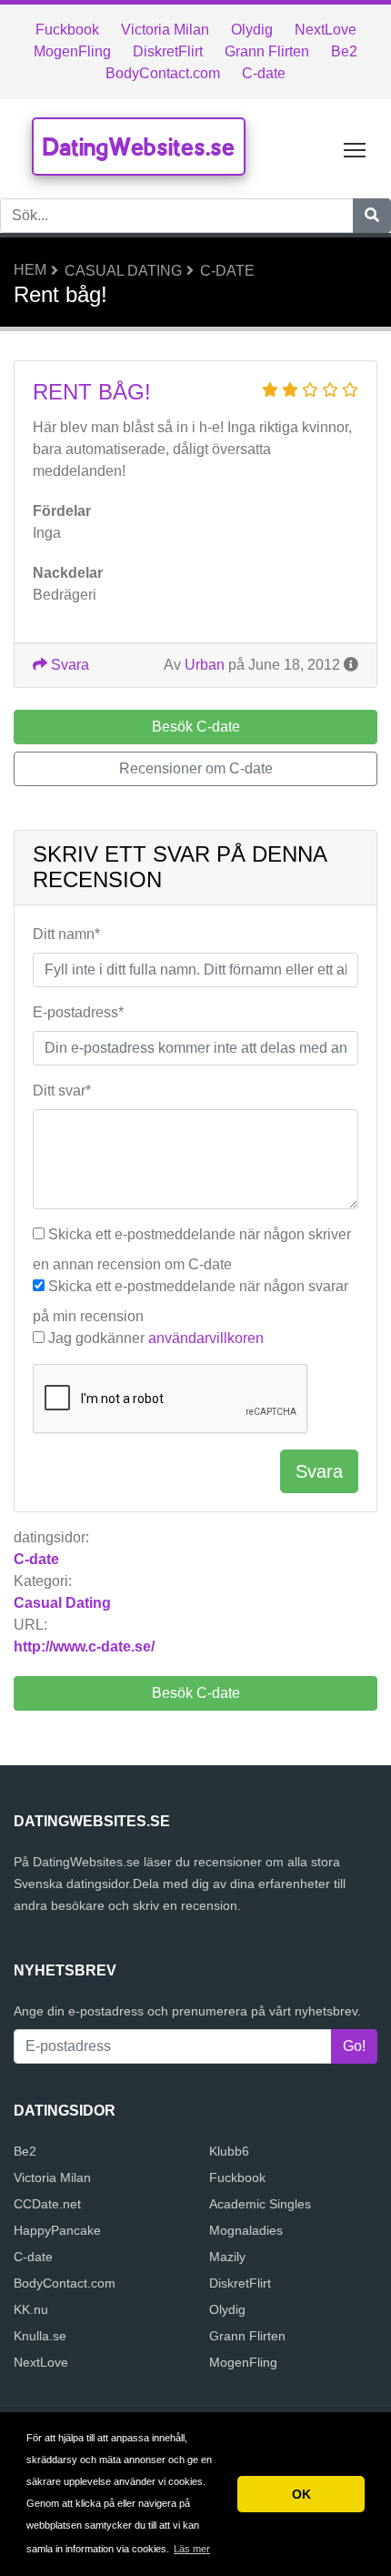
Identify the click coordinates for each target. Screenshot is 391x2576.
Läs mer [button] (192, 2549)
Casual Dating (123, 271)
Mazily (227, 2257)
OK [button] (301, 2494)
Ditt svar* (62, 1091)
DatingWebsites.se (139, 146)
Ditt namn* (66, 934)
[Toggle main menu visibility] (355, 149)
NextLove (326, 30)
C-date (264, 73)
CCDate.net (47, 2204)
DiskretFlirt (168, 51)
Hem (30, 270)
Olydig (252, 30)
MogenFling (72, 51)
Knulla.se (40, 2336)
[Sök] (372, 216)
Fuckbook (67, 30)
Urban (205, 665)
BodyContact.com (163, 73)
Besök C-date (196, 1693)
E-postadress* (78, 1012)
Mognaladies (246, 2230)
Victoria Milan (165, 30)
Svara (68, 665)
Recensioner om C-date (196, 768)
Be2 (344, 51)
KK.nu (31, 2309)
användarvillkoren (206, 1338)
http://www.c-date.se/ (84, 1647)
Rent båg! (92, 392)
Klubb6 (229, 2151)
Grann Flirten (267, 51)
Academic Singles (260, 2204)
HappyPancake (57, 2230)
